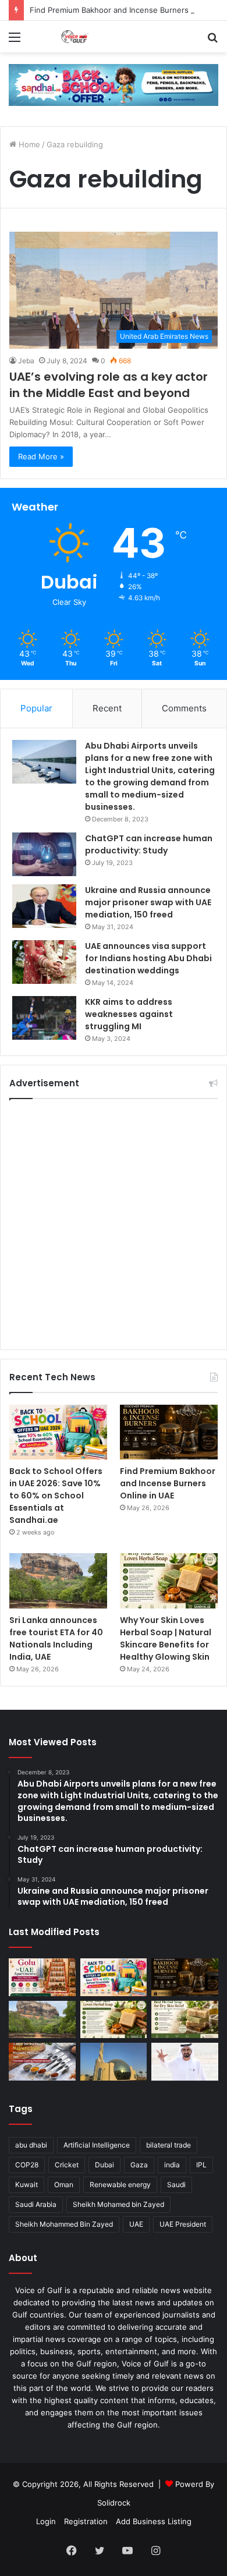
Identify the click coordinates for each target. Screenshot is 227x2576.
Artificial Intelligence (97, 2145)
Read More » (41, 456)
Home (28, 144)
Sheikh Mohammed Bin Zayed (64, 2224)
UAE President (183, 2224)
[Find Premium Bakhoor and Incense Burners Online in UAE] (169, 1432)
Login (46, 2521)
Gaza (139, 2165)
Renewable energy (120, 2185)
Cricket (67, 2165)
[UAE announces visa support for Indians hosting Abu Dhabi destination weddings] (44, 962)
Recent (107, 708)
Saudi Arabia (36, 2204)
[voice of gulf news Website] (114, 84)
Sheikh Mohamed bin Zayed (118, 2204)
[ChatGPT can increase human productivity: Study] (44, 854)
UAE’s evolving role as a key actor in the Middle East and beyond (109, 385)
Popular (36, 708)
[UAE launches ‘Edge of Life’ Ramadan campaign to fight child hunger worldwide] (185, 2062)
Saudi (176, 2185)
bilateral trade (169, 2145)
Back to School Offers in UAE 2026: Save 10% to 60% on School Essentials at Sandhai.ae (56, 1496)
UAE (136, 2224)
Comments (184, 708)
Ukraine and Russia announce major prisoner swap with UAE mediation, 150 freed (148, 902)
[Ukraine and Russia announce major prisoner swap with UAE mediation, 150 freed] (44, 906)
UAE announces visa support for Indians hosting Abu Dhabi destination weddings (148, 958)
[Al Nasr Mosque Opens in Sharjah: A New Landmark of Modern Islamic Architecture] (114, 2062)
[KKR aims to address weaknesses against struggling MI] (44, 1018)
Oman (64, 2185)
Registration (86, 2521)
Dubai (104, 2165)
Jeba (26, 361)
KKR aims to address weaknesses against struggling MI (129, 1014)
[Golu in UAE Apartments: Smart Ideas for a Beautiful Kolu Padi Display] (42, 1977)
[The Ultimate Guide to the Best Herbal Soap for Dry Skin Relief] (185, 2020)
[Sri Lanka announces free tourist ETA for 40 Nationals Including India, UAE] (58, 1581)
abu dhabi (31, 2145)
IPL (201, 2165)
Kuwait (26, 2185)
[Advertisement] (114, 1224)
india (172, 2165)
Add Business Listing (154, 2521)
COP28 (27, 2165)
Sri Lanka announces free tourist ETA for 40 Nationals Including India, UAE (56, 1638)
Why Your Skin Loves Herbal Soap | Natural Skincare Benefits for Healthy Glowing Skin (166, 1638)
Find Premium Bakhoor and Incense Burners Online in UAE (168, 1483)
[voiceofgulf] (76, 37)
